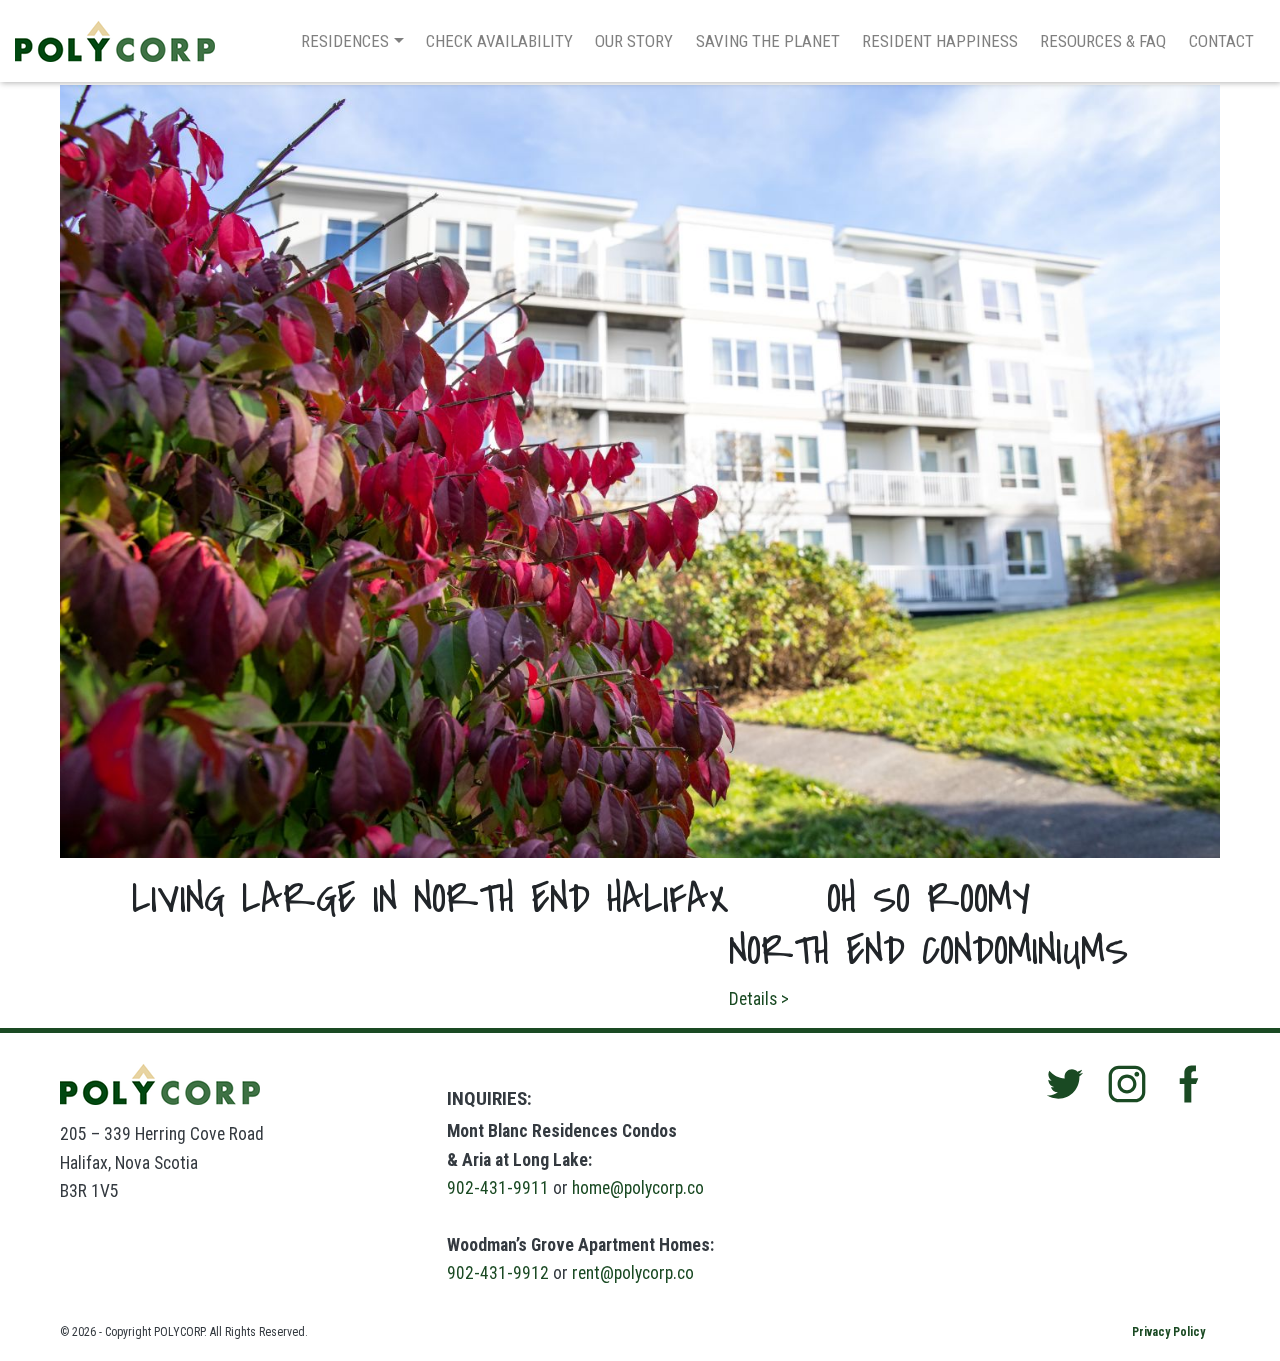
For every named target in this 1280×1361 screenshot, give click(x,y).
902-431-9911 (498, 1188)
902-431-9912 (498, 1273)
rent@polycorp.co (633, 1273)
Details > (759, 999)
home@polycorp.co (638, 1188)
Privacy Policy (1168, 1332)
